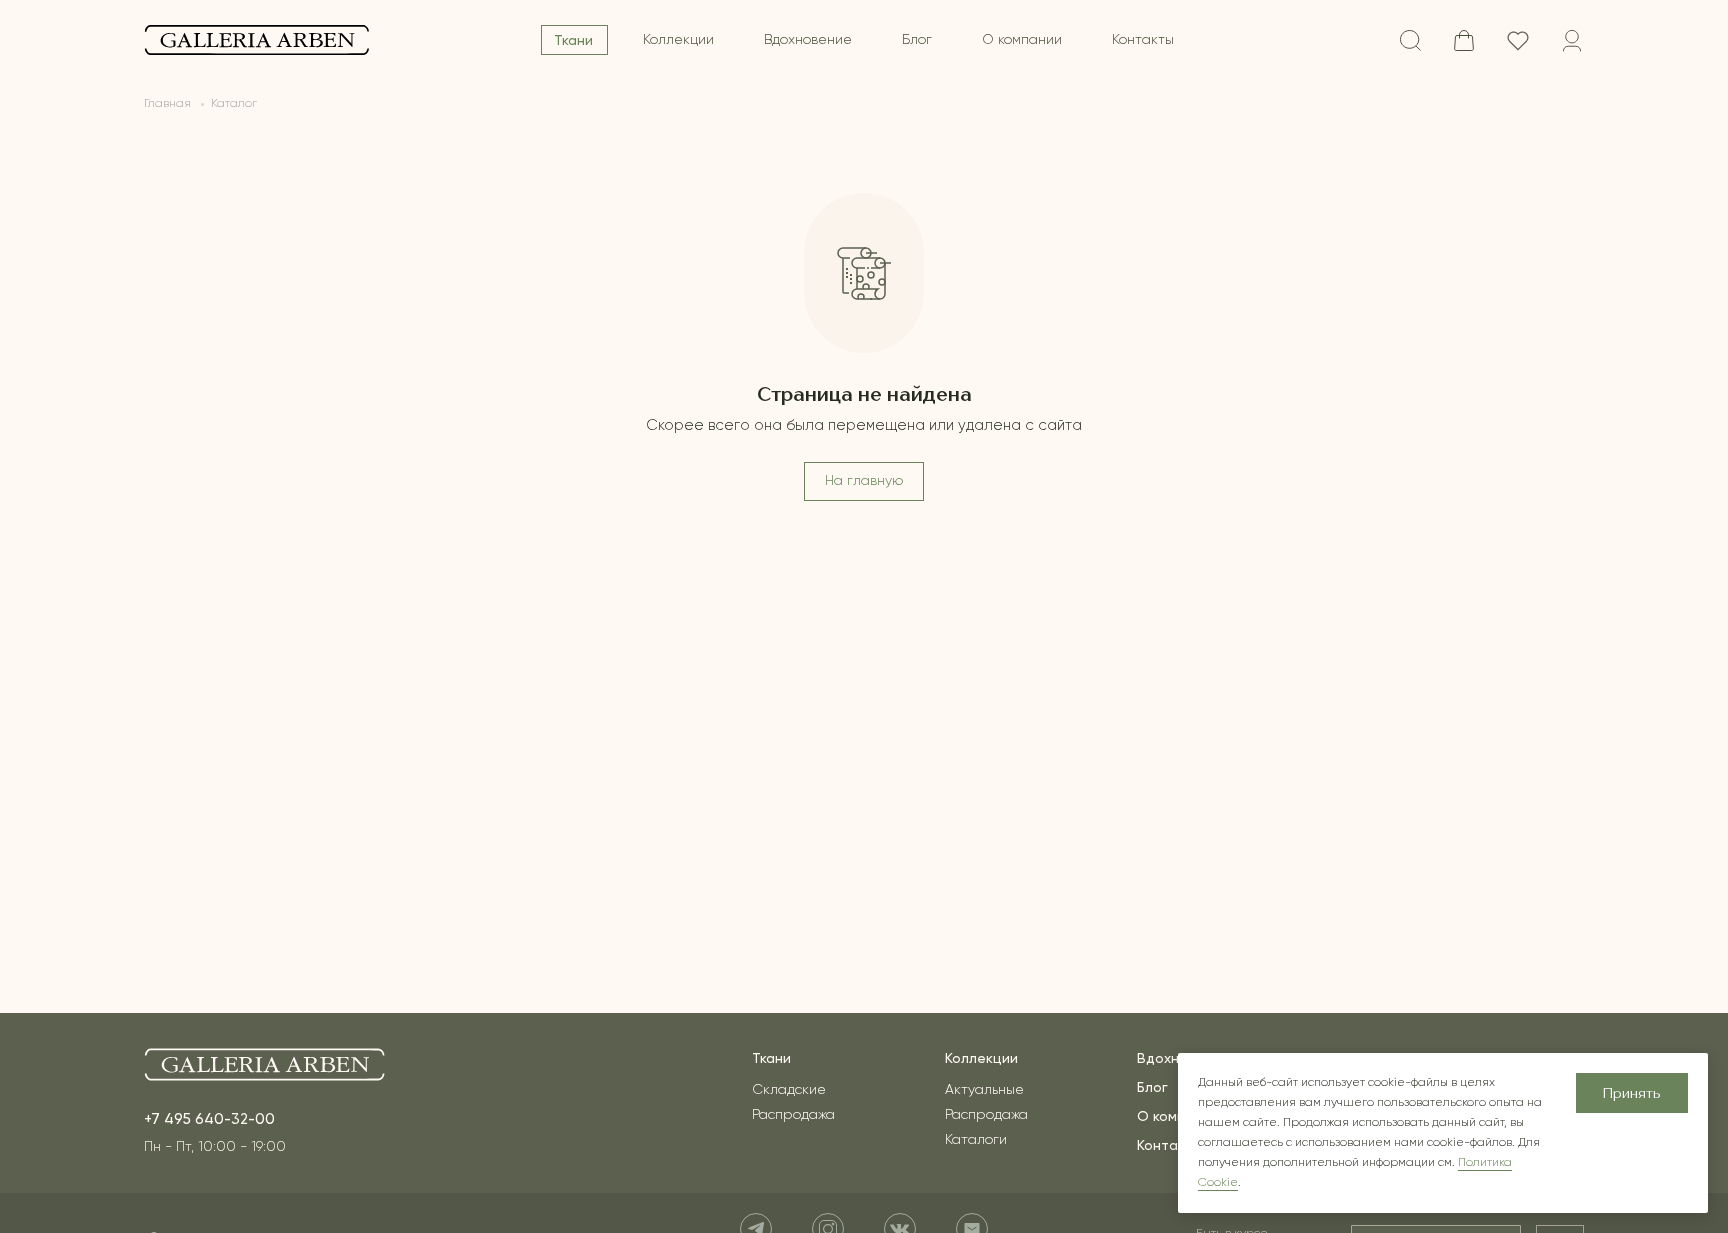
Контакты (1143, 40)
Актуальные (984, 1090)
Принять (1632, 1094)
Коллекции (678, 40)
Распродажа (793, 1115)
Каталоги (976, 1140)
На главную (864, 481)
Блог (917, 40)
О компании (1022, 40)
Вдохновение (808, 40)
